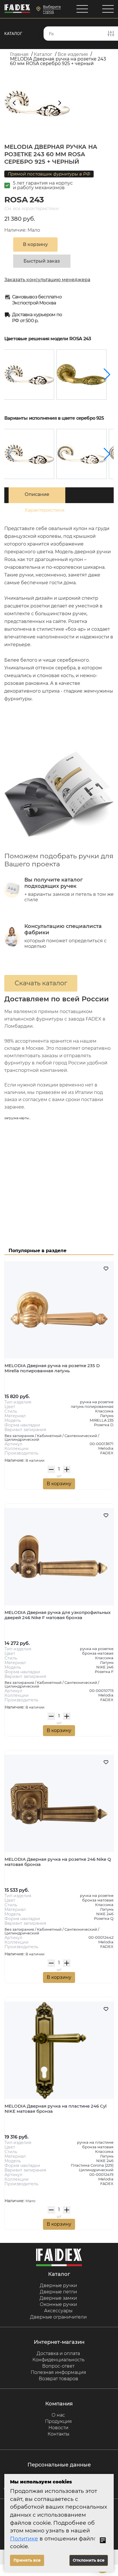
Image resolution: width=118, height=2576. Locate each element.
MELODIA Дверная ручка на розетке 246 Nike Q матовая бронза (58, 1862)
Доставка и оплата (58, 2353)
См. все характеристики (31, 209)
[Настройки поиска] (111, 34)
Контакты (58, 2434)
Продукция (58, 2421)
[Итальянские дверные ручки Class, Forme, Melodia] (17, 9)
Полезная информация (58, 2372)
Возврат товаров (58, 2379)
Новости (58, 2428)
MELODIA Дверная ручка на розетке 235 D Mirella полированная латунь (52, 1368)
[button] (107, 375)
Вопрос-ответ (58, 2366)
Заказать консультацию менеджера (47, 280)
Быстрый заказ (42, 261)
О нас (58, 2415)
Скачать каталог (41, 983)
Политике (24, 2539)
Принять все (27, 2560)
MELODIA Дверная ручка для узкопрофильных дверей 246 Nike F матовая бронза (58, 1615)
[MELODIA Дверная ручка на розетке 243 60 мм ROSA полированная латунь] (81, 375)
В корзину (59, 1484)
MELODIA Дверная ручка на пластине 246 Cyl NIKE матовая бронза (56, 2109)
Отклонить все (89, 2560)
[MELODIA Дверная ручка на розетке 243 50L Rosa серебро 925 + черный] (81, 454)
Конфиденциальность (58, 2360)
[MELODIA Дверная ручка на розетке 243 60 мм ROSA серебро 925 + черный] (29, 375)
